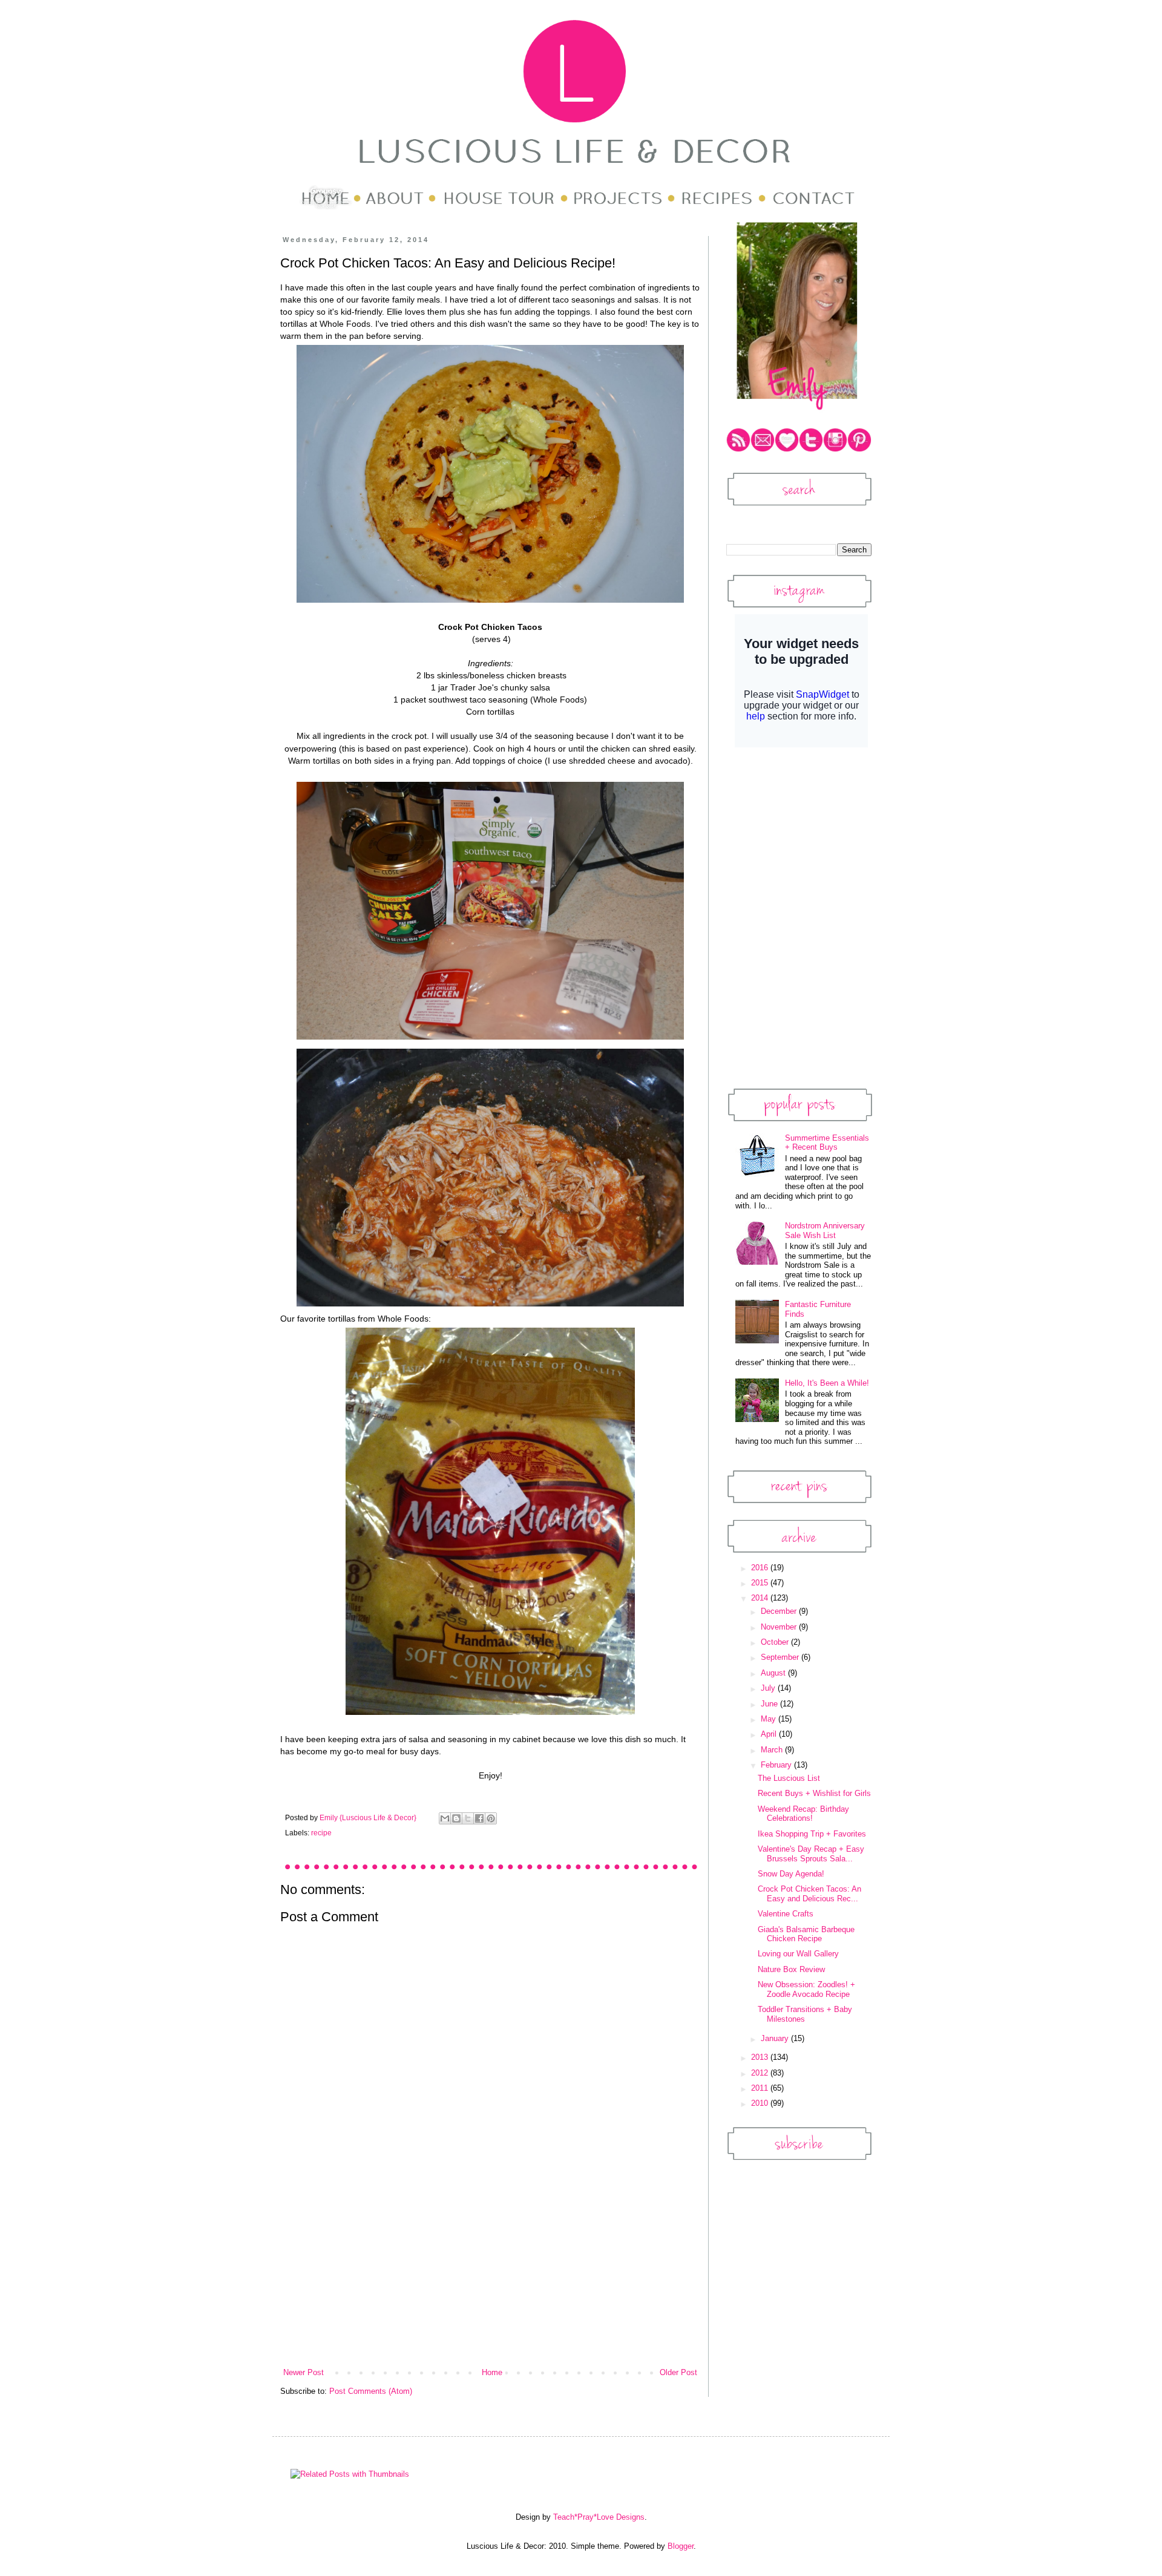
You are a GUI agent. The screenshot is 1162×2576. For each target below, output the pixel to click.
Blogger (681, 2546)
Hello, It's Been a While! (827, 1383)
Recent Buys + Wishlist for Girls (814, 1793)
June (770, 1704)
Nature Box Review (791, 1969)
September (781, 1657)
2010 (761, 2103)
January (776, 2038)
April (770, 1734)
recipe (321, 1833)
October (776, 1642)
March (773, 1750)
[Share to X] (468, 1818)
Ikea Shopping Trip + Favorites (812, 1834)
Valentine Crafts (786, 1914)
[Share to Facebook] (479, 1818)
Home (492, 2372)
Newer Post (304, 2372)
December (780, 1611)
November (780, 1627)
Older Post (678, 2372)
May (770, 1719)
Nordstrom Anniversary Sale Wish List (825, 1231)
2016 (761, 1568)
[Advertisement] (490, 2276)
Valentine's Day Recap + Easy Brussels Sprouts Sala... (811, 1854)
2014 (761, 1598)
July (769, 1688)
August (774, 1673)
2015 (761, 1583)
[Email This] (445, 1818)
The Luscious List (789, 1778)
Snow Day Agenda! (791, 1874)
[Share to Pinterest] (491, 1818)
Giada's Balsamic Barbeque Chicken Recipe (806, 1934)
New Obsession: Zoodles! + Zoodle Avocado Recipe (806, 1989)
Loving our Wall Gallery (798, 1954)
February (777, 1765)
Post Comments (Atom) (371, 2391)
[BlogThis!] (456, 1818)
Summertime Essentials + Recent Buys (827, 1143)
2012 (761, 2073)
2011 (761, 2088)
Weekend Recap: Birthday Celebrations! (803, 1814)
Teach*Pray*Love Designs (599, 2517)
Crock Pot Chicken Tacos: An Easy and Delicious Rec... (809, 1894)
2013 (761, 2057)
